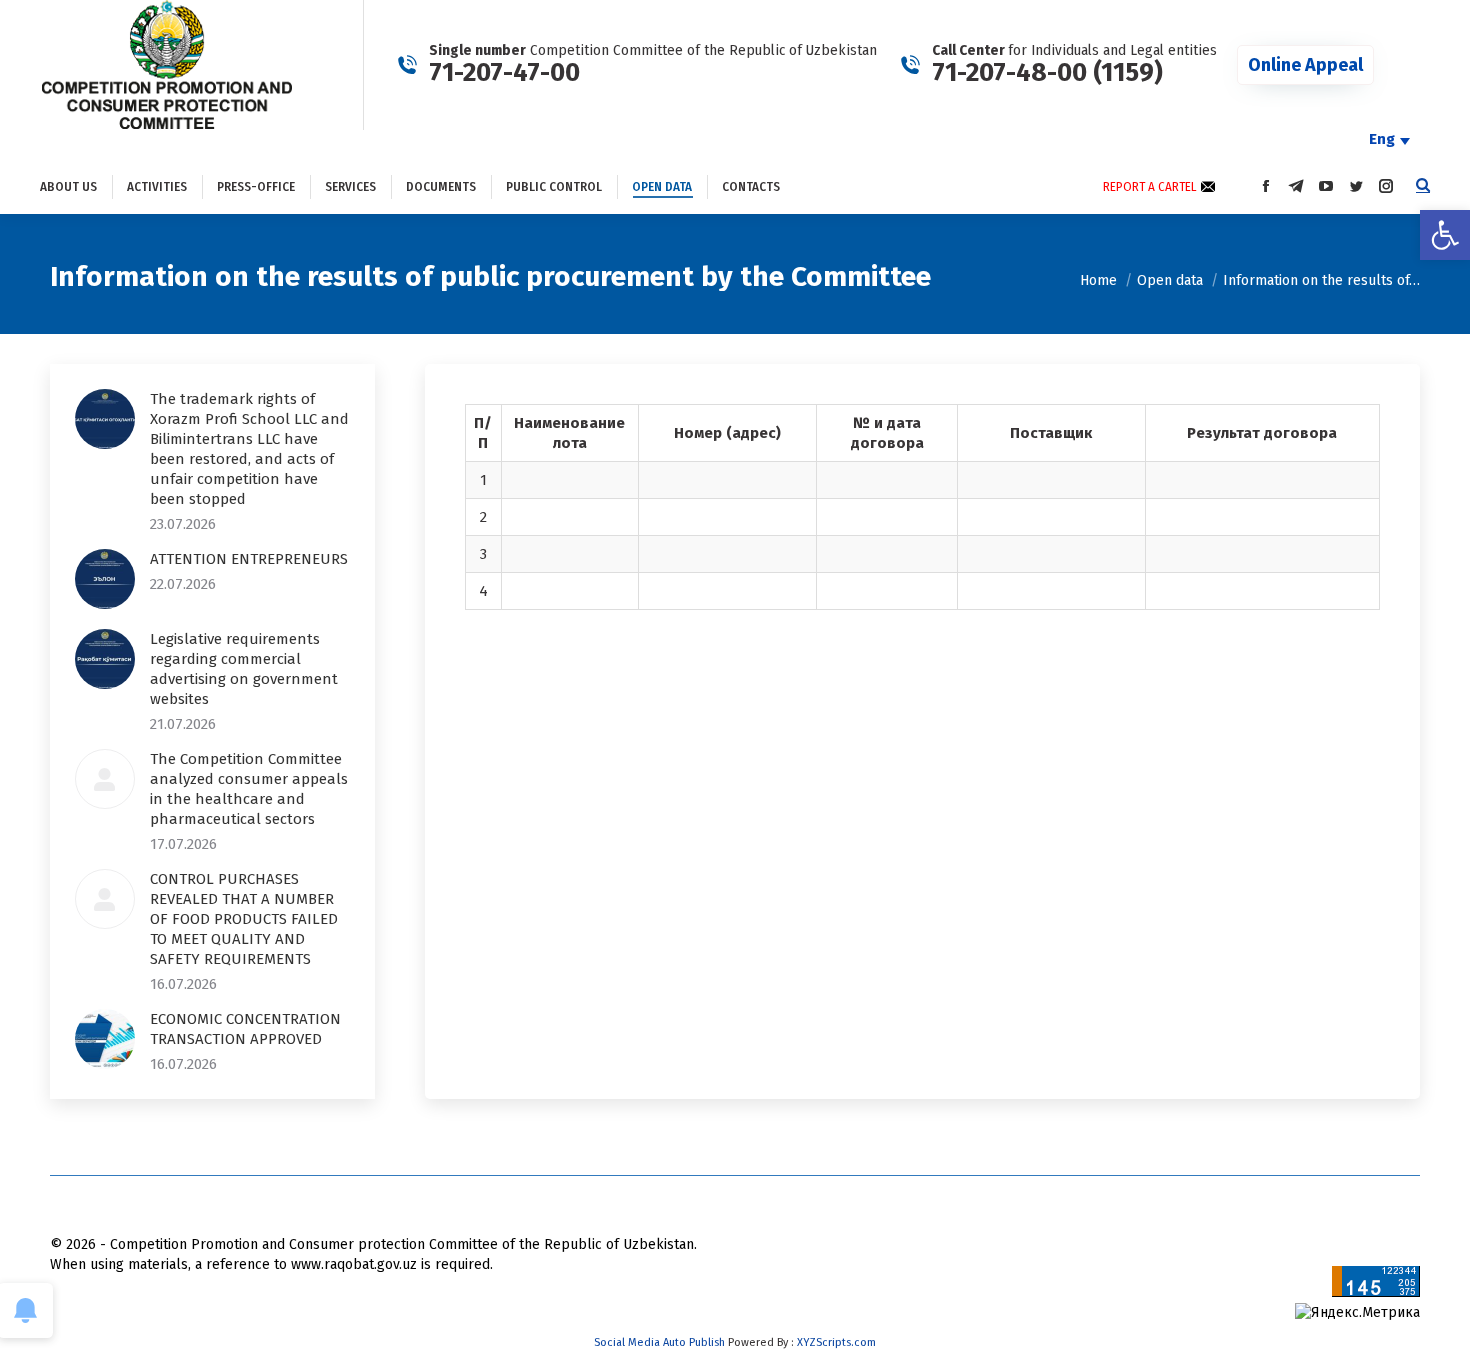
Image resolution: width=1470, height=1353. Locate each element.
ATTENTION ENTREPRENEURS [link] (249, 559)
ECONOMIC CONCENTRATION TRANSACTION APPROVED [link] (245, 1029)
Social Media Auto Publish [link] (659, 1342)
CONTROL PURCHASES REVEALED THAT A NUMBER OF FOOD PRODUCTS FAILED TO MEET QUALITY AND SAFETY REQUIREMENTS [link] (244, 919)
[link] (1445, 235)
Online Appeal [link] (1305, 65)
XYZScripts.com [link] (836, 1342)
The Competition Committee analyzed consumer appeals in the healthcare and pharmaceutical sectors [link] (249, 789)
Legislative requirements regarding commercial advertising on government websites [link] (244, 669)
